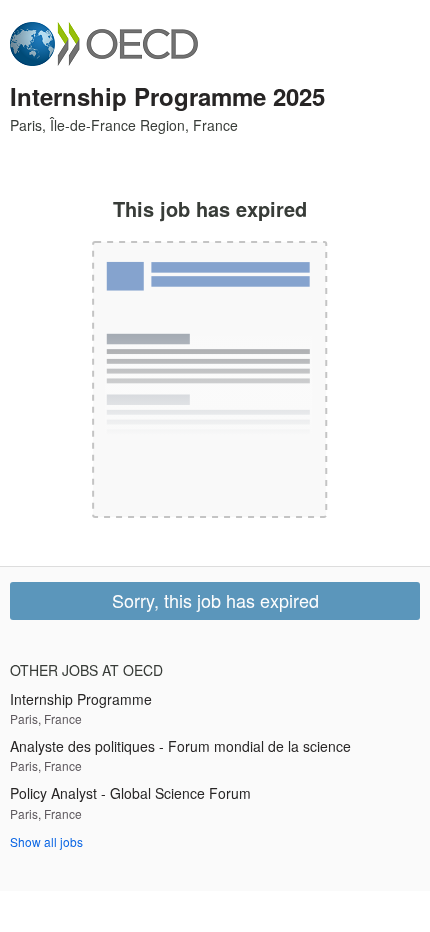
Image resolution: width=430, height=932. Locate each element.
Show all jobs (46, 841)
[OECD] (104, 44)
